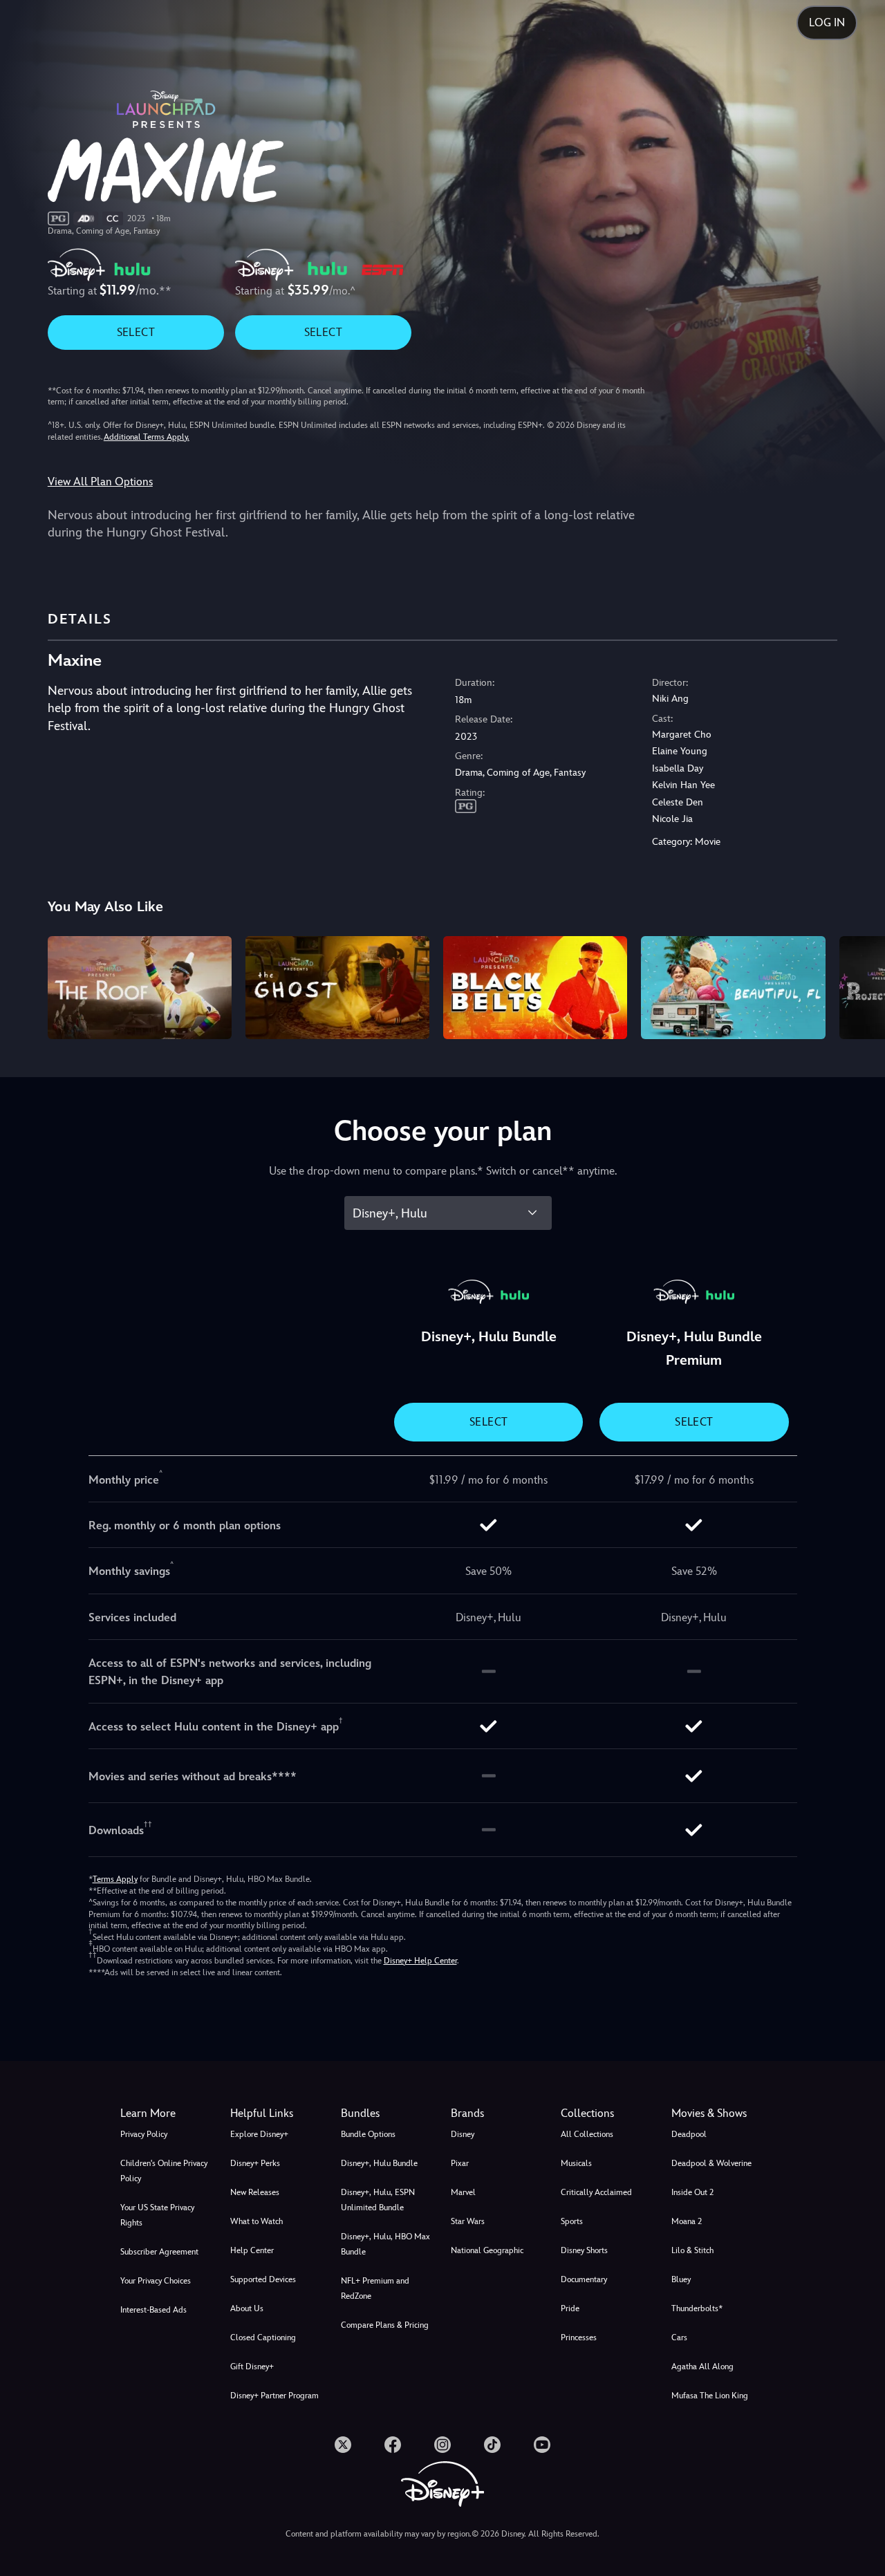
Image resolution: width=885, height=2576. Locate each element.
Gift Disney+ (252, 2367)
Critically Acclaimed (596, 2192)
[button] (277, 2113)
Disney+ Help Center (420, 1961)
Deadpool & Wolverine (711, 2163)
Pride (570, 2308)
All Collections (587, 2134)
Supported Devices (263, 2279)
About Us (247, 2308)
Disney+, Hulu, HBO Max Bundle (385, 2244)
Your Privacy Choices (156, 2281)
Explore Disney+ (259, 2134)
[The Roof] (140, 988)
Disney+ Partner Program (274, 2396)
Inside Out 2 (692, 2192)
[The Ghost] (337, 988)
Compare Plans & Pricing (385, 2325)
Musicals (576, 2163)
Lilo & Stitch (692, 2250)
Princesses (579, 2337)
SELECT (136, 332)
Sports (572, 2221)
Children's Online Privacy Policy (164, 2171)
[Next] (858, 986)
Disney (463, 2134)
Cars (679, 2337)
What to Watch (257, 2221)
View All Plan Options (100, 482)
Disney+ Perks (255, 2163)
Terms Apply (115, 1879)
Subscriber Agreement (159, 2252)
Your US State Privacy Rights (157, 2215)
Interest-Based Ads (153, 2310)
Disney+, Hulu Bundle (379, 2163)
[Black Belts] (535, 988)
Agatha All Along (702, 2367)
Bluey (681, 2279)
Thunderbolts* (697, 2308)
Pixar (460, 2163)
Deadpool (689, 2134)
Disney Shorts (584, 2250)
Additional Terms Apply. (147, 437)
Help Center (252, 2250)
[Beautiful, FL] (733, 988)
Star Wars (468, 2221)
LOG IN (827, 22)
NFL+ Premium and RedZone (375, 2288)
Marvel (463, 2192)
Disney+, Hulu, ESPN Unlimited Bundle (378, 2200)
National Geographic (487, 2250)
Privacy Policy (144, 2134)
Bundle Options (368, 2134)
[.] (343, 2445)
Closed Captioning (263, 2337)
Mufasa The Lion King (710, 2396)
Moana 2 (687, 2221)
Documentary (584, 2279)
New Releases (255, 2192)
